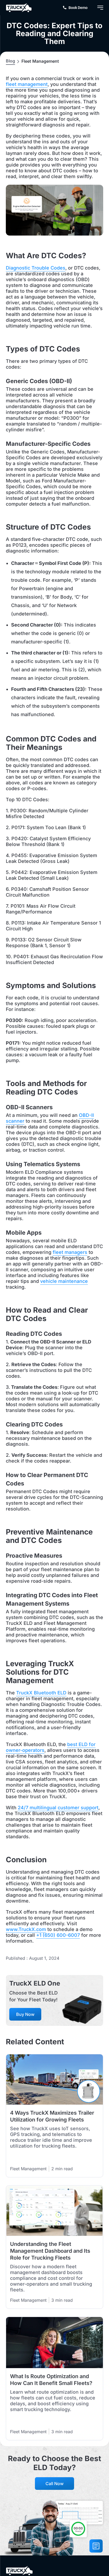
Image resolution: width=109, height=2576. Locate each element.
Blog (10, 61)
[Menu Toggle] (100, 8)
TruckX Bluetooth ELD (41, 1693)
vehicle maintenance (64, 1281)
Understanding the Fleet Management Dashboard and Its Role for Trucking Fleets (50, 2251)
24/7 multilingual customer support (58, 1808)
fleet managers (70, 1252)
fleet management (27, 84)
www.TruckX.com (26, 1929)
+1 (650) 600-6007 (58, 1935)
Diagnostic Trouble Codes (36, 268)
